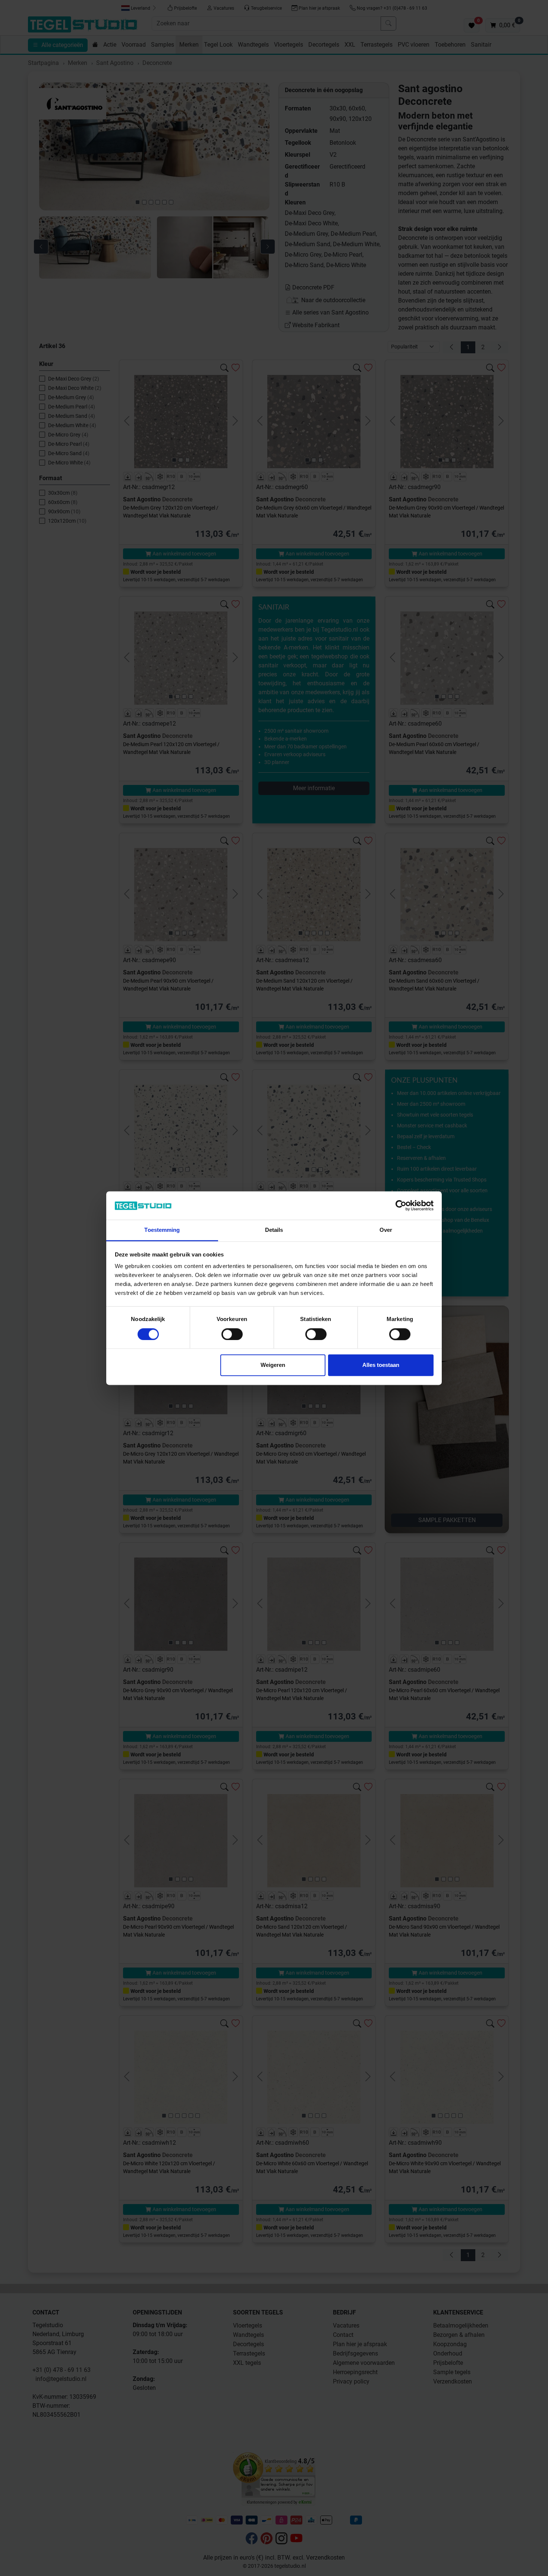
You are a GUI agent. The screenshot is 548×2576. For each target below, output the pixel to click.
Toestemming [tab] (162, 1230)
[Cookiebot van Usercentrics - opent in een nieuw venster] (401, 1205)
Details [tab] (274, 1230)
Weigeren (273, 1365)
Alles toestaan (381, 1365)
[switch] (232, 1334)
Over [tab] (386, 1230)
